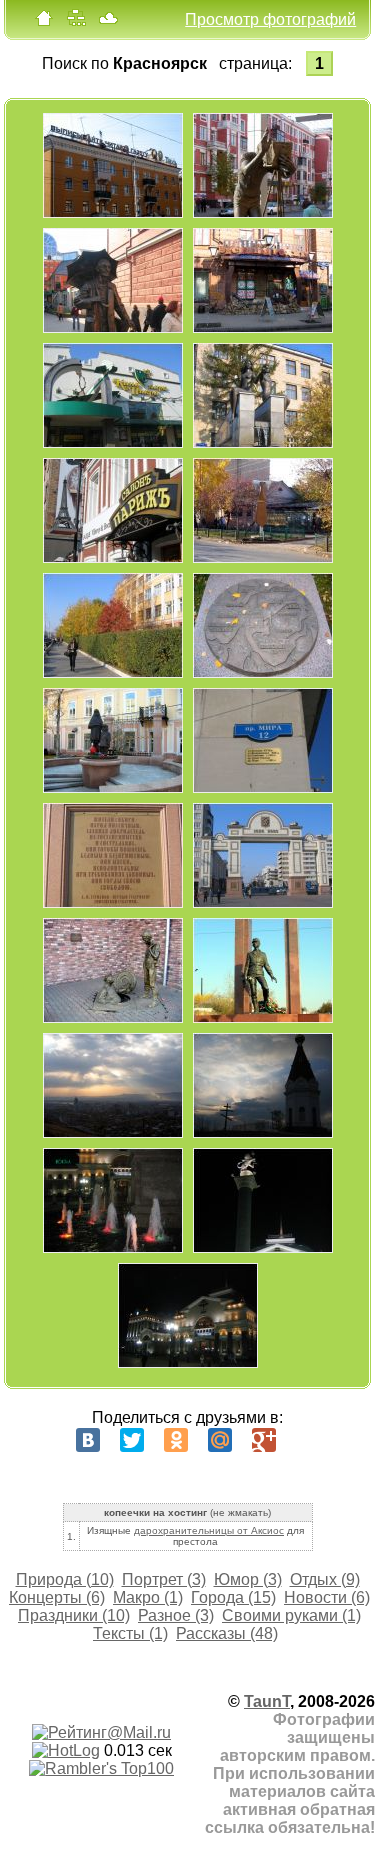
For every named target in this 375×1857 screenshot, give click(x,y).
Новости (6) (327, 1597)
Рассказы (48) (227, 1633)
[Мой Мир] (220, 1440)
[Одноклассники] (176, 1440)
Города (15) (233, 1597)
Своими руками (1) (291, 1615)
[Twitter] (132, 1440)
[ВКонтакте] (88, 1440)
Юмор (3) (248, 1579)
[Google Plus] (264, 1440)
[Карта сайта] (76, 22)
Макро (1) (148, 1597)
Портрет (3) (164, 1579)
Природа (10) (65, 1579)
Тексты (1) (130, 1633)
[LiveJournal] (308, 1440)
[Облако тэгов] (108, 22)
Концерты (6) (57, 1597)
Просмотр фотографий (270, 19)
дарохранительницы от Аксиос (209, 1530)
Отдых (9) (325, 1579)
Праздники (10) (74, 1615)
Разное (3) (176, 1615)
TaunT (267, 1701)
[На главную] (44, 22)
